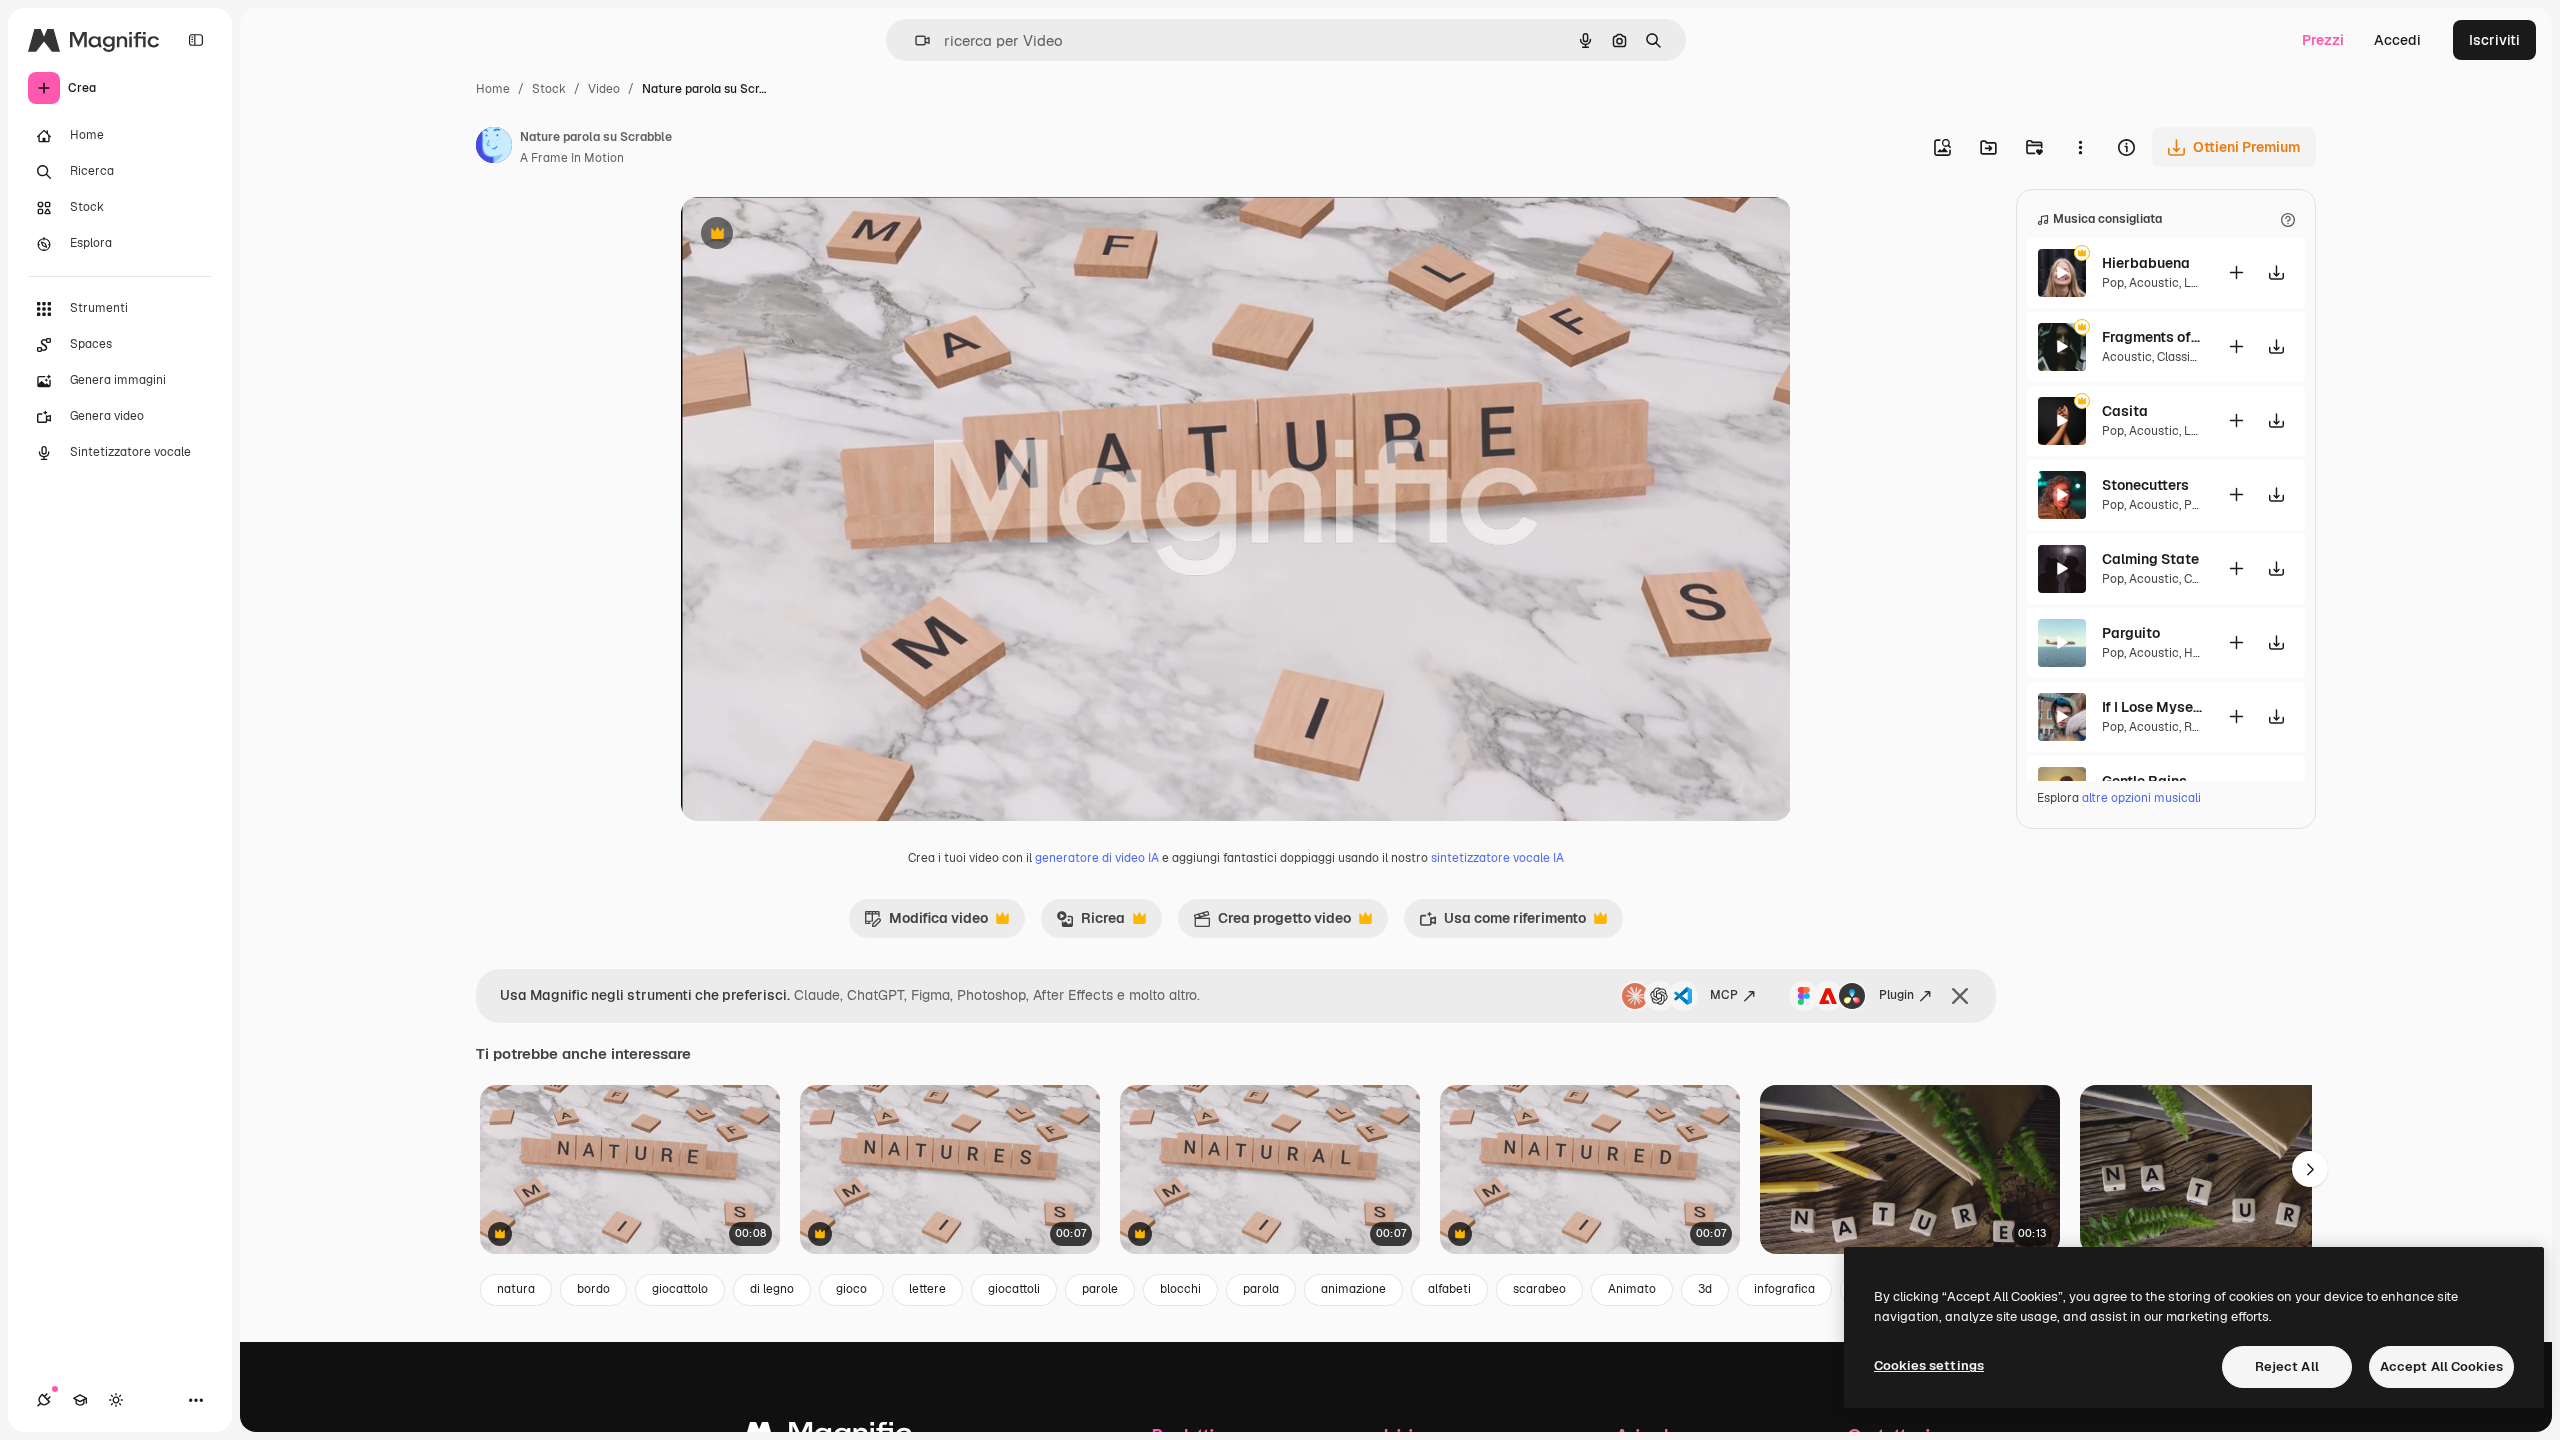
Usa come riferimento (1502, 923)
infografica (1784, 1289)
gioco (851, 1289)
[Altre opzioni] (2080, 147)
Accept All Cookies (2441, 1366)
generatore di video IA (1097, 858)
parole (1100, 1289)
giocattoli (1014, 1289)
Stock (549, 89)
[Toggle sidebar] (196, 40)
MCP (1724, 995)
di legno (772, 1289)
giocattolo (680, 1289)
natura (516, 1289)
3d (1705, 1289)
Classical (2182, 357)
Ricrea (1090, 923)
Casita (2125, 411)
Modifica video (926, 923)
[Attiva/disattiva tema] (116, 1400)
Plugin (1896, 995)
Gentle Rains (2144, 781)
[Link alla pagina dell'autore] (494, 148)
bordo (593, 1289)
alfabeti (1449, 1289)
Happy (2201, 653)
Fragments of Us (2152, 337)
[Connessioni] (44, 1400)
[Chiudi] (1960, 996)
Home (493, 89)
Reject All (2287, 1366)
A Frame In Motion (572, 158)
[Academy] (80, 1400)
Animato (1632, 1289)
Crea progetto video (1272, 923)
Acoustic (2154, 283)
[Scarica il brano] (2276, 272)
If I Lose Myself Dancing (2152, 707)
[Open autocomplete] (914, 40)
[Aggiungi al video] (2236, 272)
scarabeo (1539, 1289)
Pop (2113, 283)
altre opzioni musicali (2141, 798)
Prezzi (2323, 40)
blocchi (1180, 1289)
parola (1261, 1289)
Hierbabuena (2146, 263)
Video (604, 89)
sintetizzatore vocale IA (1497, 858)
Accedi (2397, 40)
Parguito (2131, 633)
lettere (927, 1289)
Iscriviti (2494, 40)
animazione (1353, 1289)
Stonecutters (2145, 485)
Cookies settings (1929, 1365)
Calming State (2150, 559)
